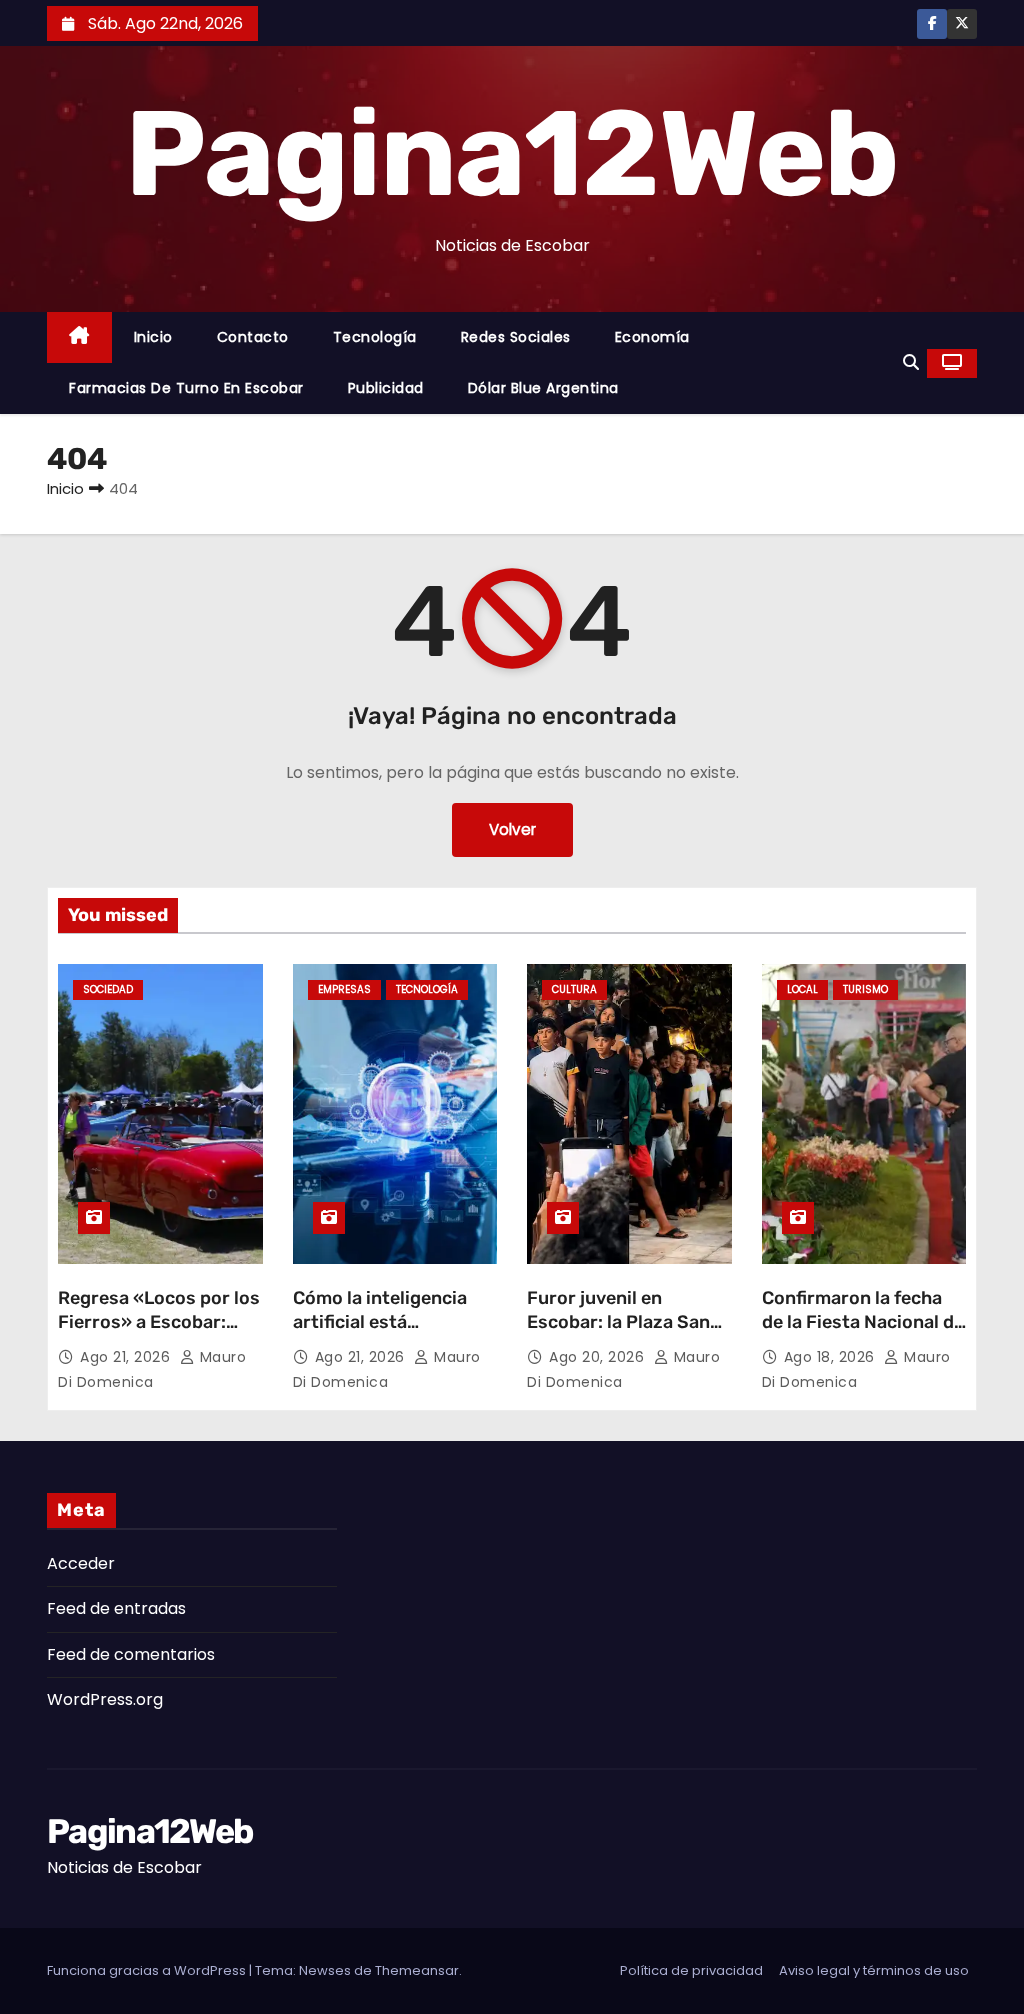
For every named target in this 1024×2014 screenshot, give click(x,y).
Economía (652, 337)
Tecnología (375, 337)
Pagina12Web (511, 154)
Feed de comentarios (131, 1654)
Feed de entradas (116, 1608)
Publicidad (386, 388)
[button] (911, 362)
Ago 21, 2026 (127, 1357)
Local (802, 989)
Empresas (344, 989)
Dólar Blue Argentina (543, 388)
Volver (512, 829)
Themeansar (417, 1970)
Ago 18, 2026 (832, 1357)
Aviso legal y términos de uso (874, 1970)
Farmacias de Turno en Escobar (186, 388)
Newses (325, 1970)
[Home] (79, 337)
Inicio (153, 337)
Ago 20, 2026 (599, 1357)
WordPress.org (105, 1699)
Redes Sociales (516, 337)
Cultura (574, 989)
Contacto (253, 337)
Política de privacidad (691, 1970)
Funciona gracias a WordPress (148, 1970)
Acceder (81, 1563)
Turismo (865, 989)
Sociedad (108, 989)
